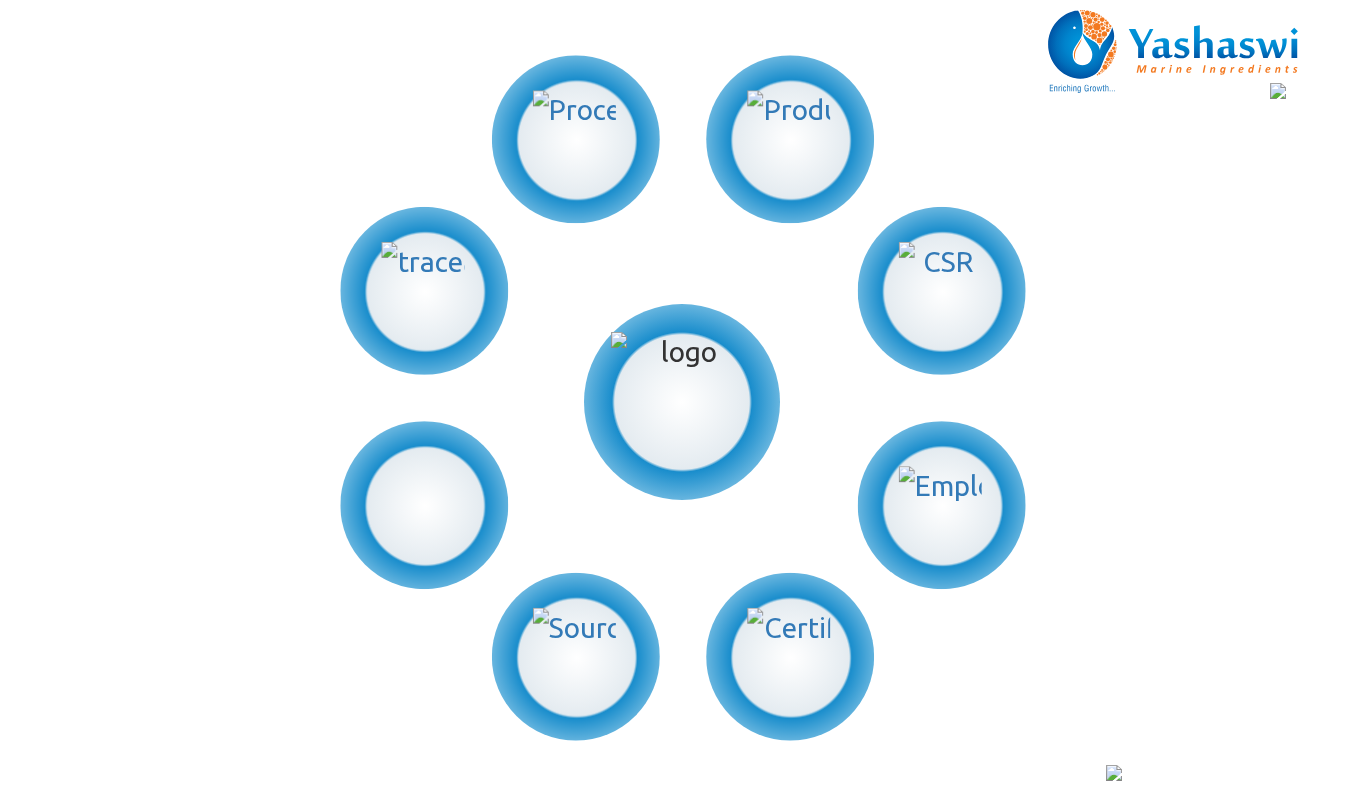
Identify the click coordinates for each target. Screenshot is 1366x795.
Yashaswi (206, 775)
